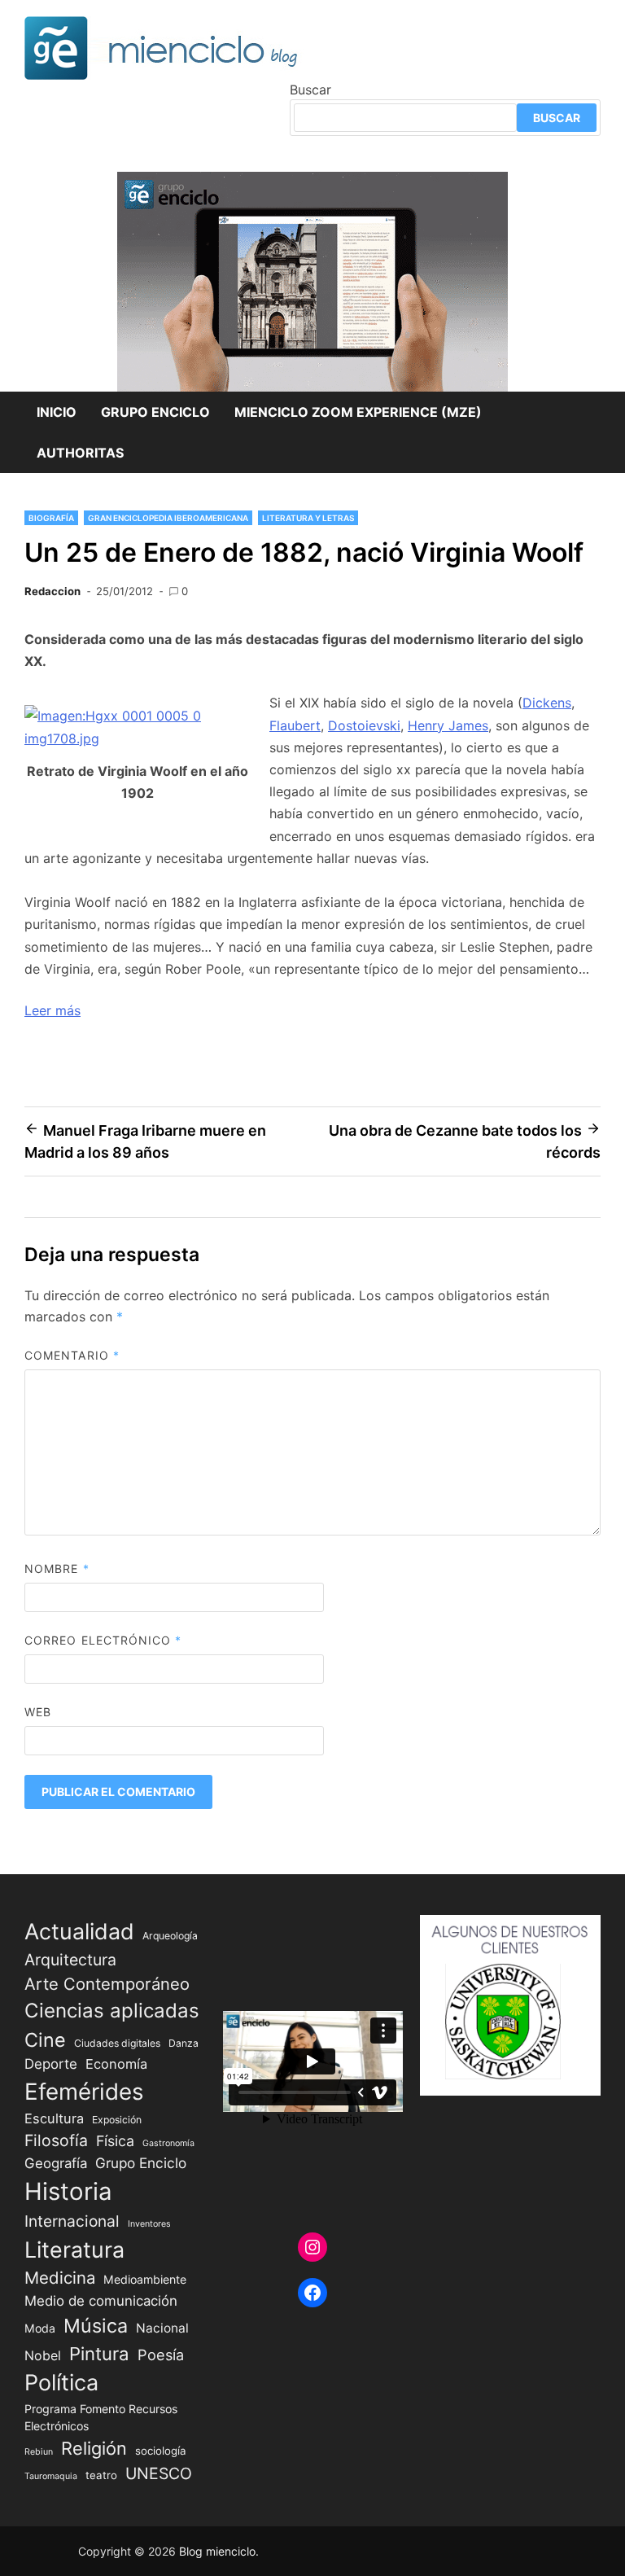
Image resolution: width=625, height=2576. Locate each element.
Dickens (547, 703)
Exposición (117, 2120)
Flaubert (295, 725)
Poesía (161, 2355)
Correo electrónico (103, 1640)
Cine (45, 2040)
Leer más (52, 1010)
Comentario (72, 1355)
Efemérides (84, 2092)
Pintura (99, 2353)
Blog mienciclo (217, 2551)
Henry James (448, 725)
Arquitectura (70, 1960)
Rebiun (39, 2452)
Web (38, 1712)
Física (115, 2141)
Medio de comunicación (101, 2301)
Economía (116, 2064)
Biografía (51, 518)
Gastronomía (168, 2143)
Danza (184, 2043)
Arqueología (170, 1936)
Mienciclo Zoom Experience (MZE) (358, 412)
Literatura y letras (308, 518)
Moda (40, 2328)
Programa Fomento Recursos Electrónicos (101, 2417)
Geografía (56, 2163)
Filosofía (56, 2140)
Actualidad (79, 1931)
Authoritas (80, 453)
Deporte (51, 2064)
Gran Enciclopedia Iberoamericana (168, 518)
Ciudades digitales (117, 2043)
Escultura (54, 2118)
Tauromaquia (51, 2476)
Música (96, 2326)
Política (61, 2383)
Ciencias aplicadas (112, 2011)
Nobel (43, 2356)
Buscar (310, 90)
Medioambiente (145, 2279)
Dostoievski (364, 725)
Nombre (57, 1568)
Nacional (162, 2328)
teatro (101, 2475)
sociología (161, 2451)
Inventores (149, 2224)
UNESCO (159, 2473)
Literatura (74, 2250)
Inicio (57, 412)
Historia (68, 2191)
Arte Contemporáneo (107, 1984)
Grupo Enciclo (155, 412)
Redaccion (52, 591)
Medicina (60, 2278)
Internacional (72, 2221)
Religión (94, 2448)
